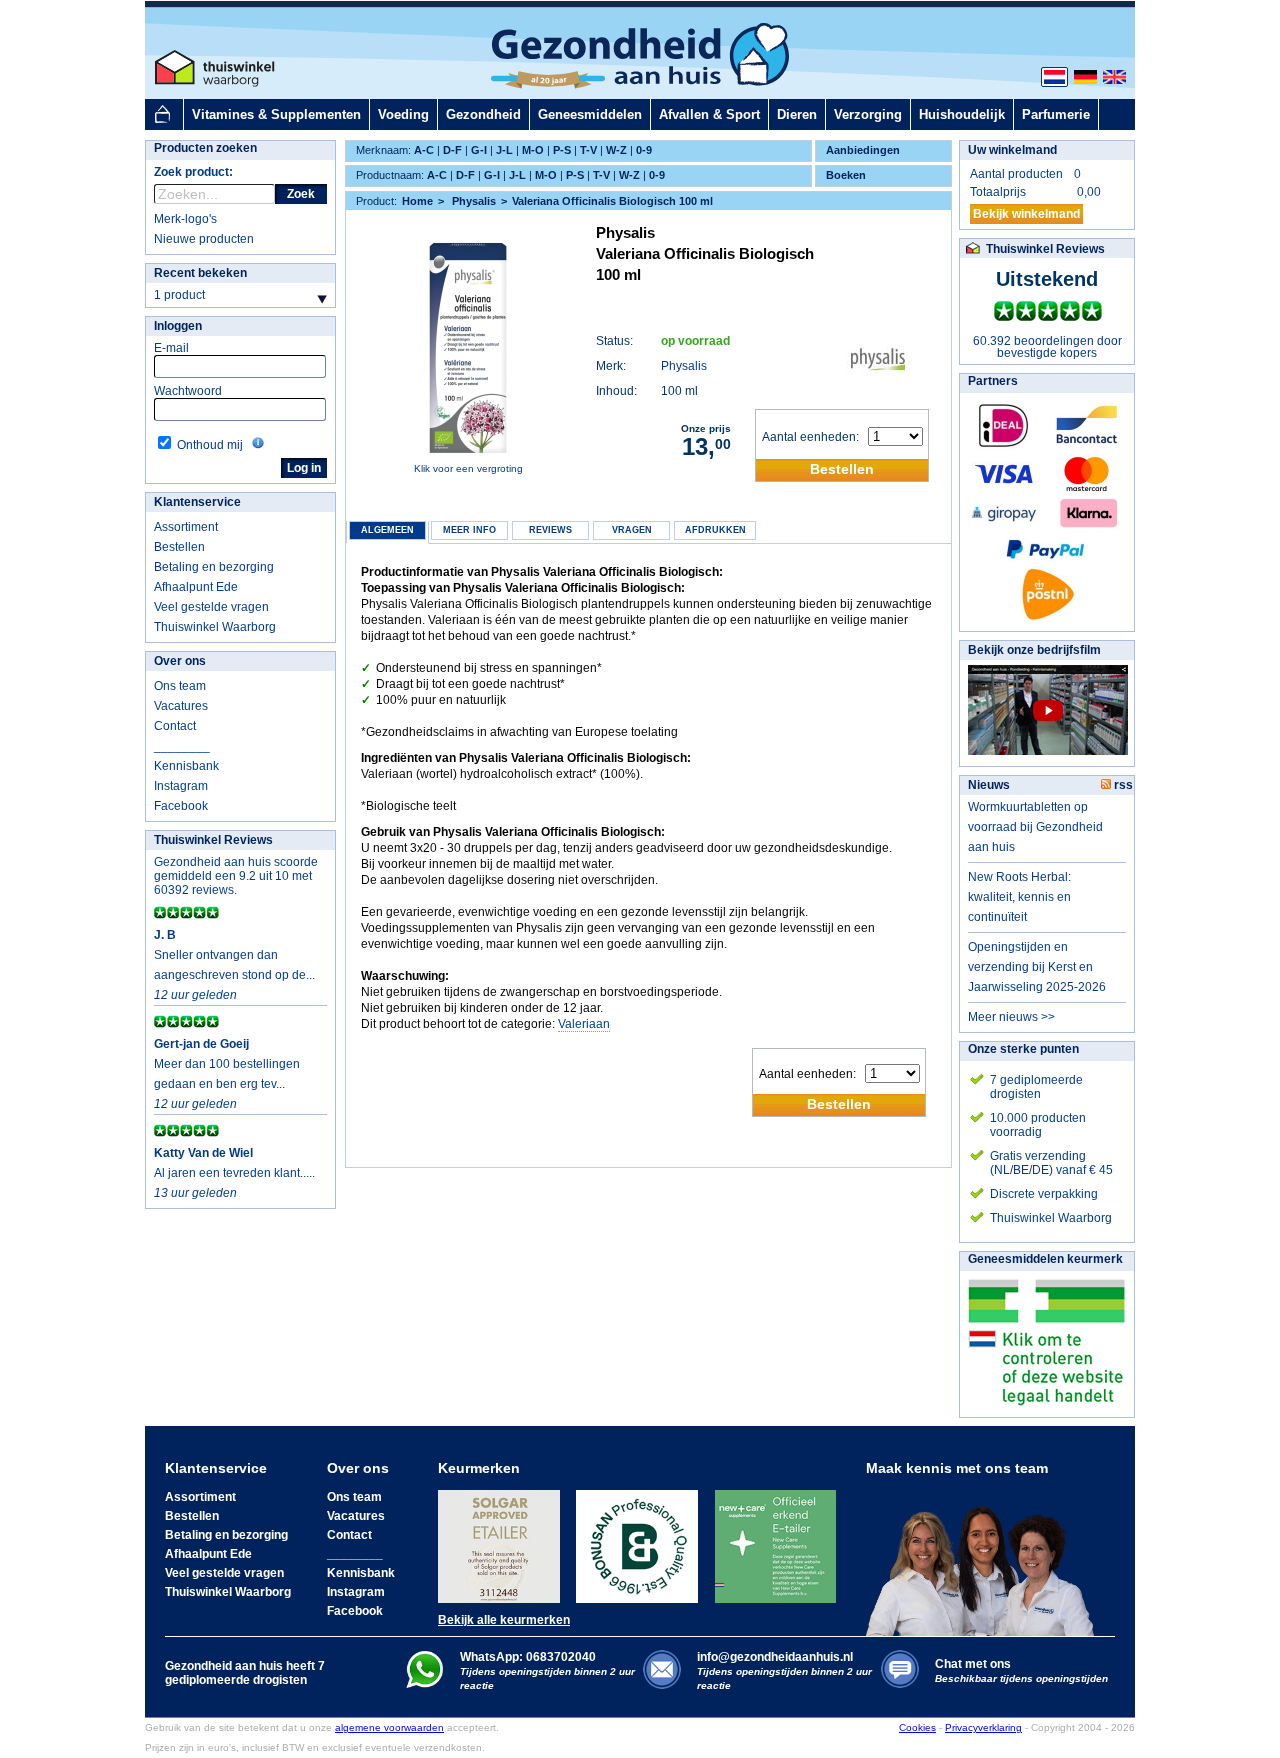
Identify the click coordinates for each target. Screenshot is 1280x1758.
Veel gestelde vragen (211, 607)
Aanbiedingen (863, 150)
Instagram (181, 786)
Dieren (797, 114)
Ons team (180, 686)
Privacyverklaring (983, 1727)
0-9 (644, 150)
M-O (533, 150)
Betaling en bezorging (214, 567)
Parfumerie (1056, 114)
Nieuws (989, 785)
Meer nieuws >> (1011, 1017)
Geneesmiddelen (590, 114)
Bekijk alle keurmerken (504, 1620)
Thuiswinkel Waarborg (215, 627)
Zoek (301, 194)
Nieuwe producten (204, 239)
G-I (479, 150)
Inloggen (178, 326)
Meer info (469, 530)
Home (417, 201)
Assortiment (186, 527)
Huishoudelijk (962, 114)
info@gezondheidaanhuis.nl (784, 1670)
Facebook (181, 806)
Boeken (846, 175)
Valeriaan (584, 1024)
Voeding (403, 114)
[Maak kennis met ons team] (986, 1556)
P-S (562, 150)
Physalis (684, 366)
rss (1122, 785)
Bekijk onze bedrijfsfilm (1034, 650)
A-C (424, 150)
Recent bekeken (200, 273)
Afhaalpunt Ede (196, 587)
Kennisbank (186, 766)
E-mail (171, 348)
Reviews (550, 530)
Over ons (180, 661)
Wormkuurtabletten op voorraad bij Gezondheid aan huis (1035, 827)
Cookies (917, 1727)
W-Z (616, 150)
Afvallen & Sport (709, 114)
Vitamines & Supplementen (276, 114)
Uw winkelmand (1012, 150)
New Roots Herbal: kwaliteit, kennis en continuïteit (1019, 897)
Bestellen (179, 547)
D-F (452, 150)
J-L (504, 150)
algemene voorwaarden (389, 1727)
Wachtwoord (188, 391)
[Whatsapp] (424, 1684)
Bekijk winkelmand (1026, 214)
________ (182, 746)
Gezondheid (483, 114)
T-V (588, 150)
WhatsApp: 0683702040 (528, 1657)
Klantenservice (197, 502)
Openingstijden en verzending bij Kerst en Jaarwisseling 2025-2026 (1037, 967)
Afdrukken (715, 530)
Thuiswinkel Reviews (213, 840)
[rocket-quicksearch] (214, 194)
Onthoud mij (210, 445)
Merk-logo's (185, 219)
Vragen (632, 530)
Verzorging (868, 114)
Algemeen (387, 530)
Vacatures (181, 706)
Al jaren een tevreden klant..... (234, 1173)
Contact (175, 726)
